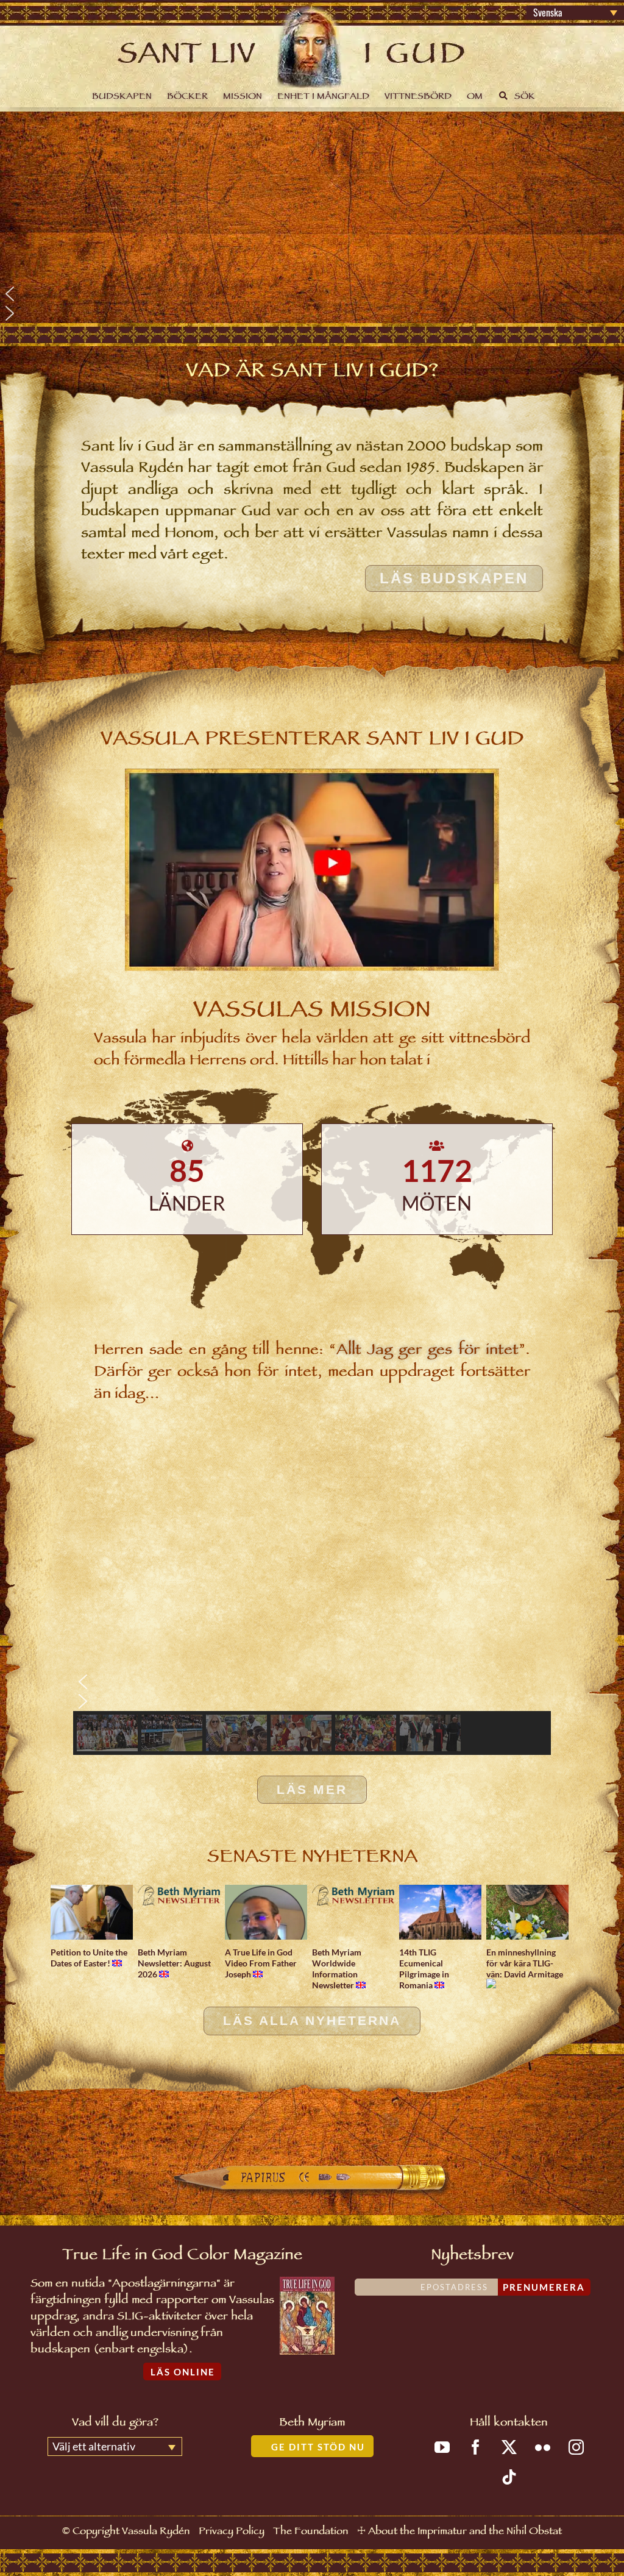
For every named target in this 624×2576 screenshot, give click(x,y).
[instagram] (576, 2447)
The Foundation (310, 2532)
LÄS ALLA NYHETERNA (312, 2021)
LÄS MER (312, 1790)
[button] (312, 294)
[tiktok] (509, 2477)
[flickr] (543, 2447)
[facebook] (476, 2447)
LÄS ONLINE (183, 2372)
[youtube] (442, 2447)
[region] (312, 217)
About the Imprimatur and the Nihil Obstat (465, 2532)
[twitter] (509, 2447)
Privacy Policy (232, 2532)
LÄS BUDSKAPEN (454, 578)
